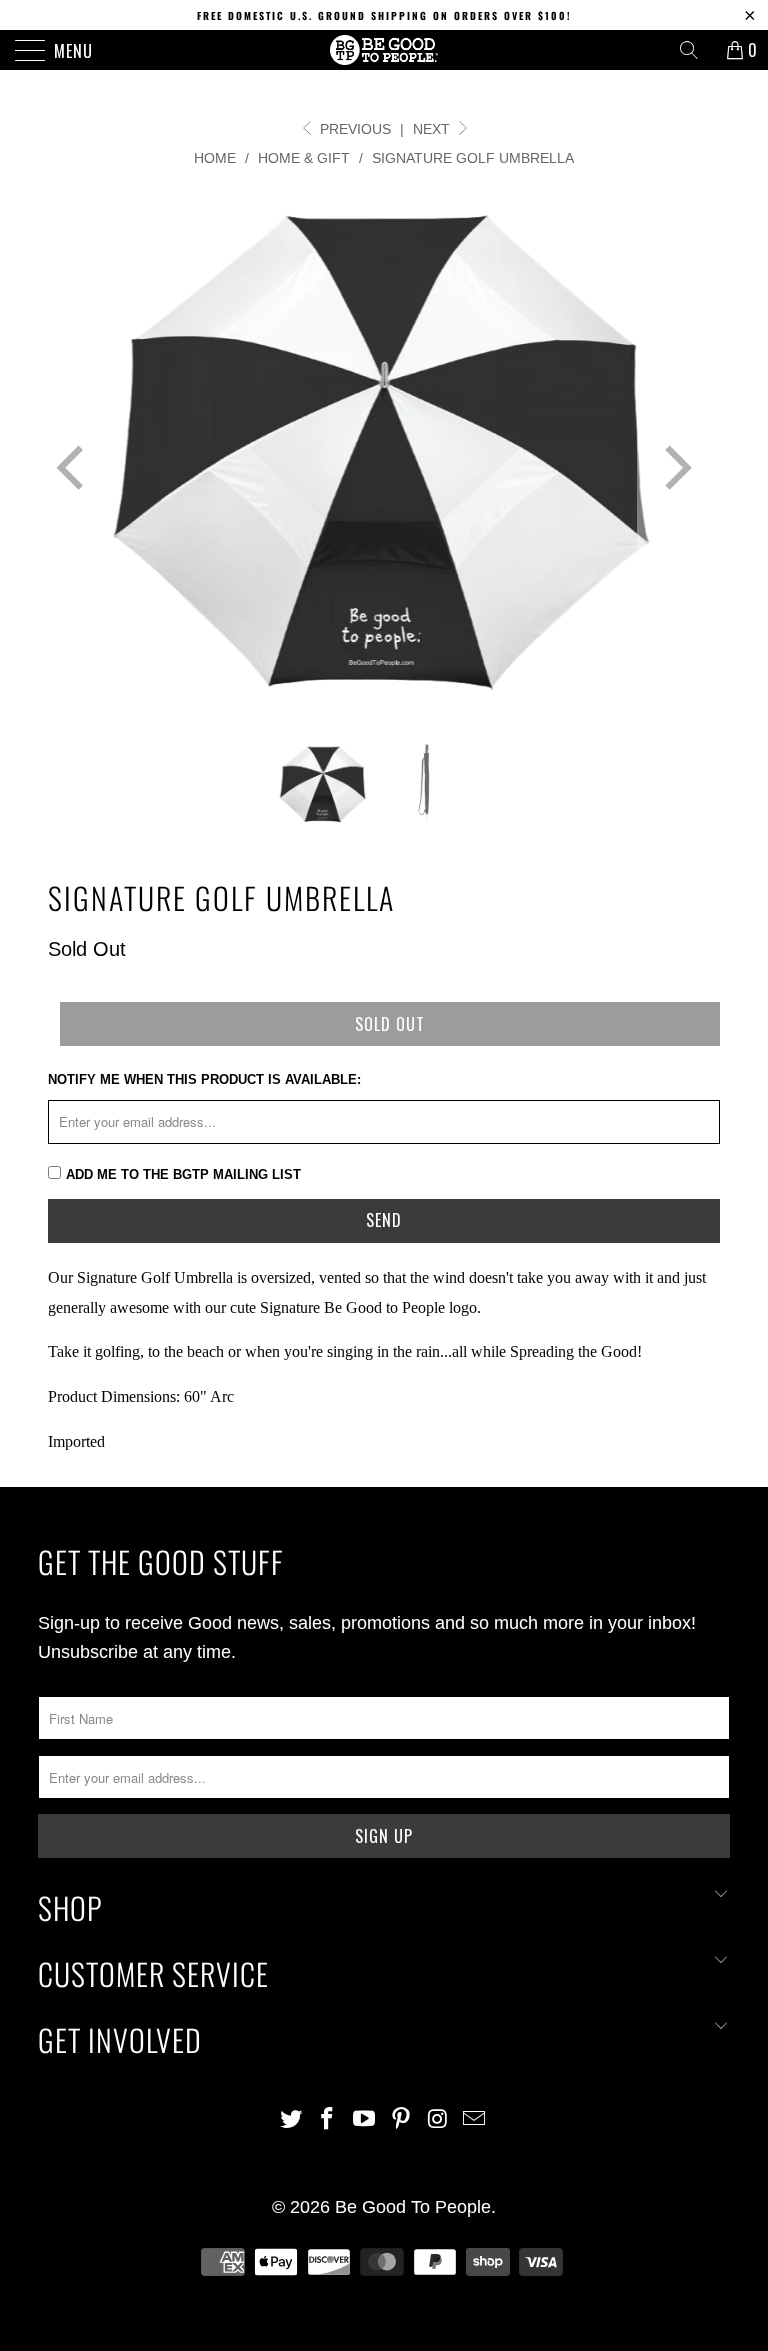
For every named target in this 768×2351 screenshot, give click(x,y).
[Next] (674, 468)
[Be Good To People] (384, 50)
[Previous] (74, 468)
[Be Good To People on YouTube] (365, 2120)
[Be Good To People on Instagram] (438, 2120)
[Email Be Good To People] (475, 2120)
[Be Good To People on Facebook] (328, 2120)
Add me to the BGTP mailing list (183, 1174)
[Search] (696, 50)
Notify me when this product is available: (204, 1079)
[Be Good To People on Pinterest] (402, 2120)
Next (433, 129)
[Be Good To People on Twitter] (291, 2120)
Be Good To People (413, 2207)
